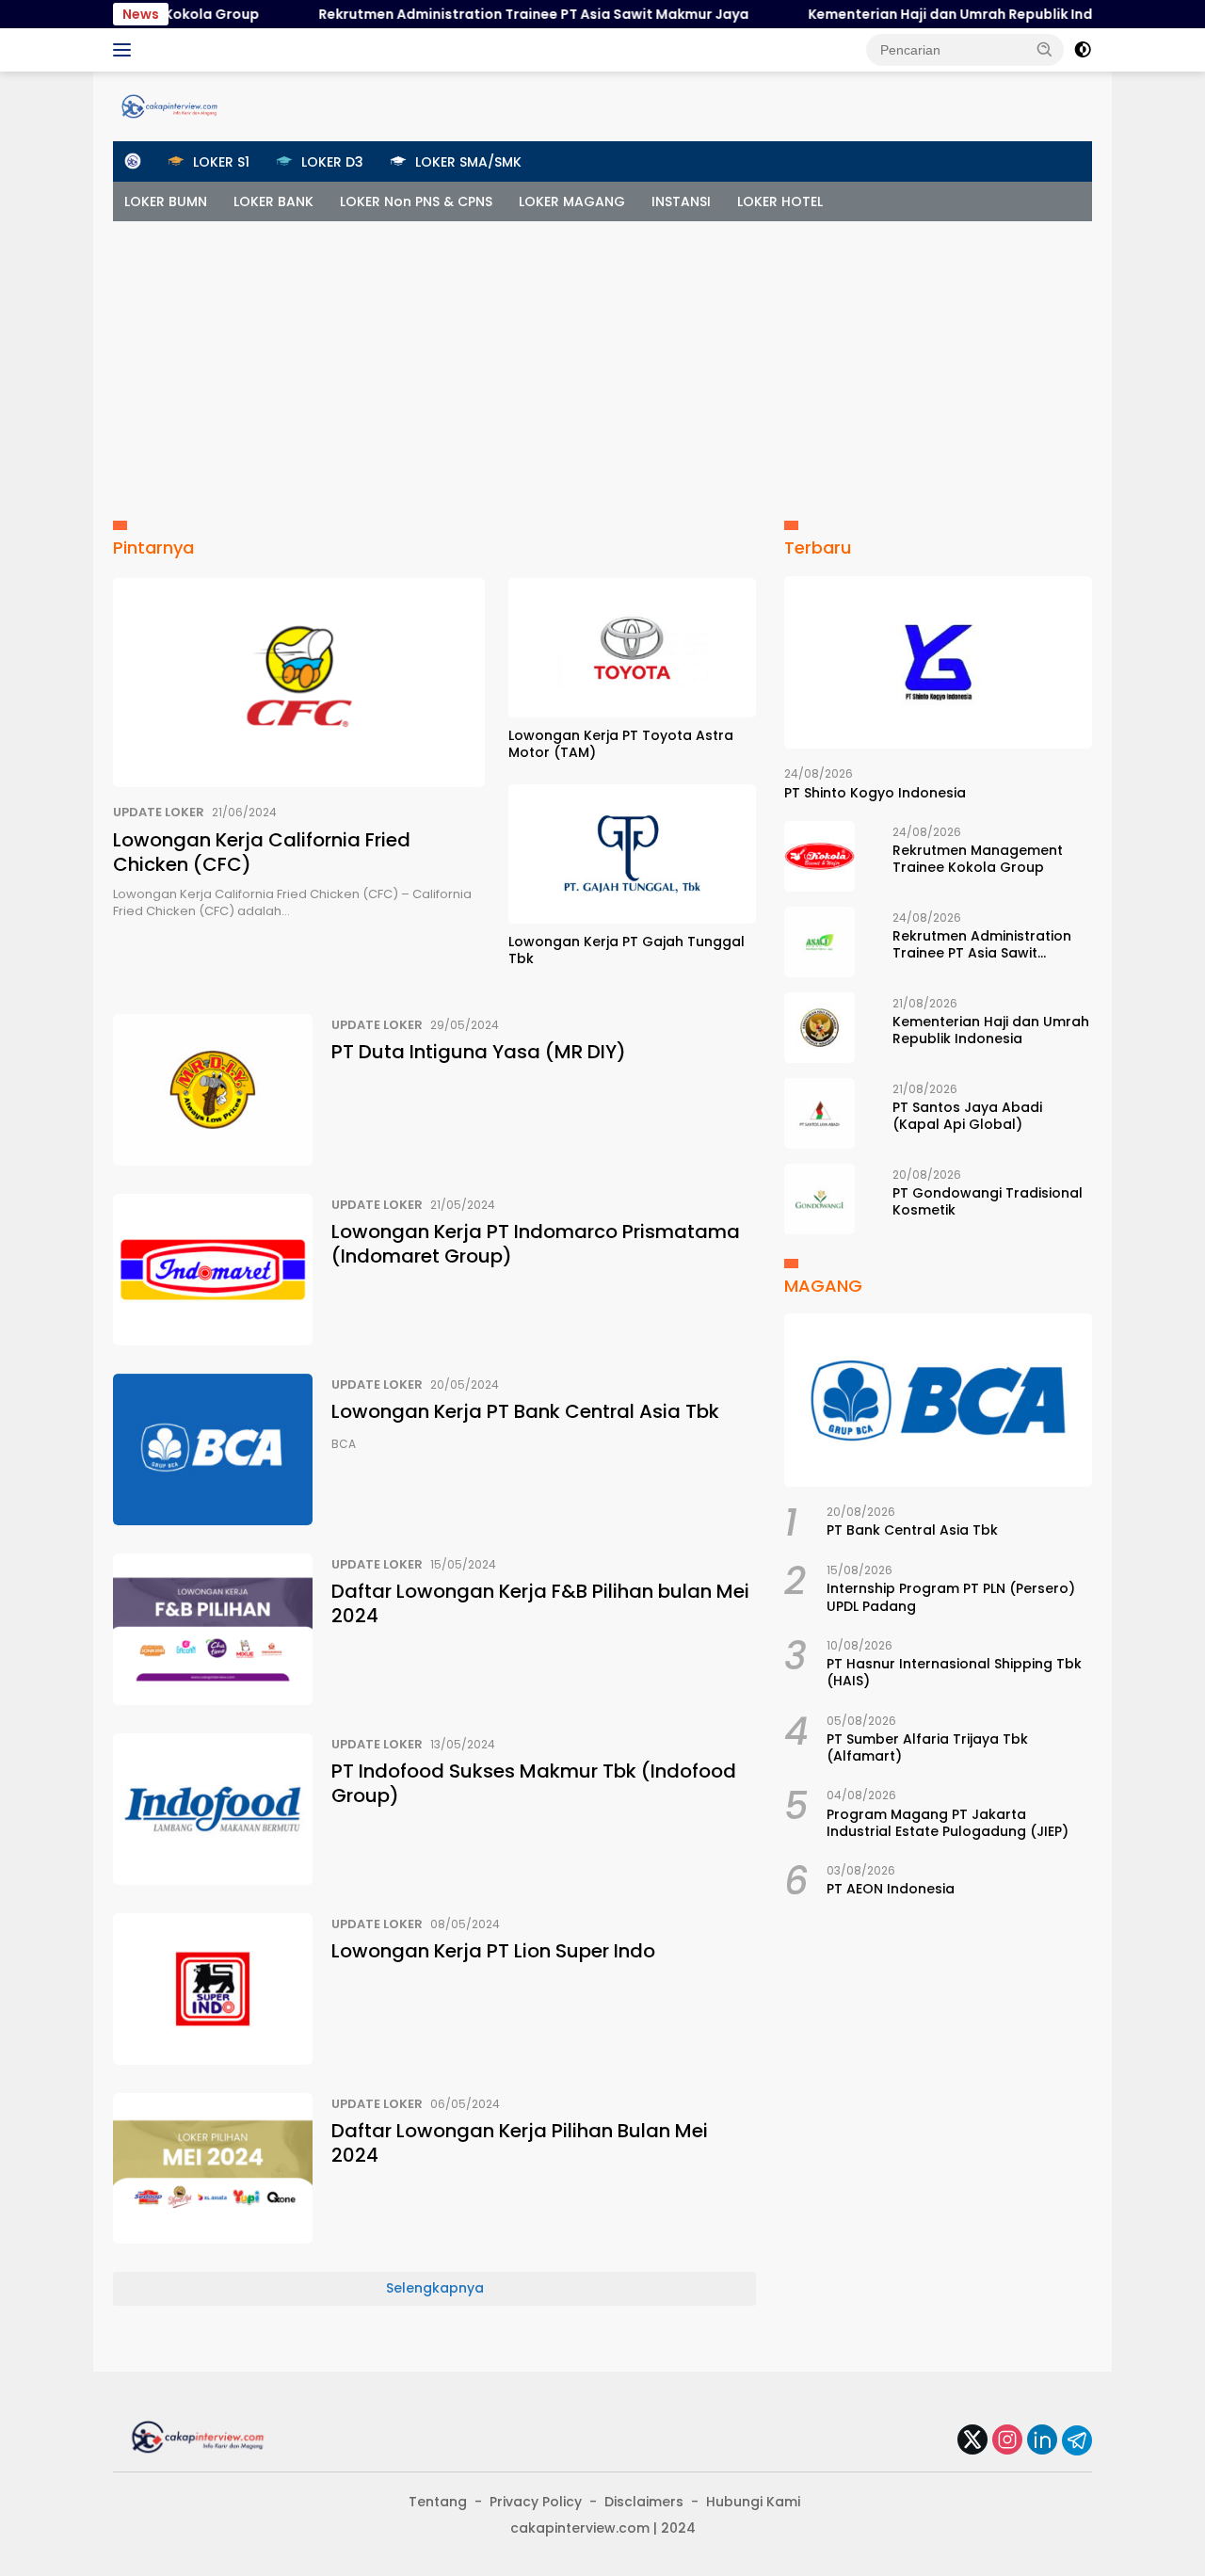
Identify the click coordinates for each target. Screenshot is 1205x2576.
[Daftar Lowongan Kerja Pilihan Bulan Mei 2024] (213, 2169)
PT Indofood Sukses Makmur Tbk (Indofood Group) (534, 1783)
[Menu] (126, 50)
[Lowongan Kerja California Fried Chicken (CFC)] (299, 683)
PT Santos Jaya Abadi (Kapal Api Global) (967, 1116)
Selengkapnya (435, 2288)
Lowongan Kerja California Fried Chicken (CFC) (262, 852)
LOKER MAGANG (572, 201)
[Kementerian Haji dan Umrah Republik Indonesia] (819, 1028)
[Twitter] (972, 2441)
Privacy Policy (536, 2502)
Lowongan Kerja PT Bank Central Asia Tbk (525, 1411)
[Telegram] (1077, 2440)
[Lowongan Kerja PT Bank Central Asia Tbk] (213, 1449)
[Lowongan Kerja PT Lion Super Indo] (213, 1989)
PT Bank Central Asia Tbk (912, 1530)
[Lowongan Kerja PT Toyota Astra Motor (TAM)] (632, 648)
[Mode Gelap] (1083, 50)
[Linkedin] (1042, 2441)
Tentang (438, 2502)
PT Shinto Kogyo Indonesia (875, 793)
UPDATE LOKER (159, 812)
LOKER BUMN (166, 201)
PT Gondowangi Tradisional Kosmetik (988, 1201)
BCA (344, 1444)
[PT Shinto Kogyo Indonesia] (938, 663)
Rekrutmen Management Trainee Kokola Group (978, 859)
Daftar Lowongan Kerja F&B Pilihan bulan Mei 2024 (540, 1603)
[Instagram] (1007, 2441)
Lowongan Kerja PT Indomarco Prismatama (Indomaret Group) (536, 1244)
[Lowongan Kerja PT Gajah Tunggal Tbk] (632, 854)
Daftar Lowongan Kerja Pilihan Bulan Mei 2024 (520, 2143)
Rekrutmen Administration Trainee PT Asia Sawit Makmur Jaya (493, 14)
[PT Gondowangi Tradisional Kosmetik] (819, 1199)
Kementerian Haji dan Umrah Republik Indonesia (933, 14)
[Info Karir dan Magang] (169, 105)
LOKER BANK (273, 201)
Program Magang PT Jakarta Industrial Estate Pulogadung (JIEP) (948, 1823)
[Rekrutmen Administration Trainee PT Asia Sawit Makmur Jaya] (819, 942)
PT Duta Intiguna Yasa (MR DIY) (479, 1052)
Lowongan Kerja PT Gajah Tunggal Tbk (627, 950)
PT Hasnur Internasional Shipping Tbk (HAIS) (954, 1672)
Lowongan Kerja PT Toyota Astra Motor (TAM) (621, 744)
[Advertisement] (602, 362)
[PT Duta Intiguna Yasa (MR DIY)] (213, 1090)
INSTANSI (681, 201)
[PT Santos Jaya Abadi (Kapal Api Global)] (819, 1113)
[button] (1045, 49)
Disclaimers (644, 2502)
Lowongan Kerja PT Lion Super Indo (493, 1951)
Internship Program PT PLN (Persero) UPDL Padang (951, 1597)
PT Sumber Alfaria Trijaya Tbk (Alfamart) (927, 1747)
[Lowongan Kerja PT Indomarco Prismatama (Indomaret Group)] (213, 1270)
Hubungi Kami (753, 2502)
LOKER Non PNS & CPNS (416, 201)
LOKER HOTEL (780, 201)
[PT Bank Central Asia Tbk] (938, 1400)
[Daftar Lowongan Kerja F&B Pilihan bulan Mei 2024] (213, 1629)
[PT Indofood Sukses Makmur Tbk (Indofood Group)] (213, 1809)
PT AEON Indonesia (891, 1890)
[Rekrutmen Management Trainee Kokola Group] (819, 856)
